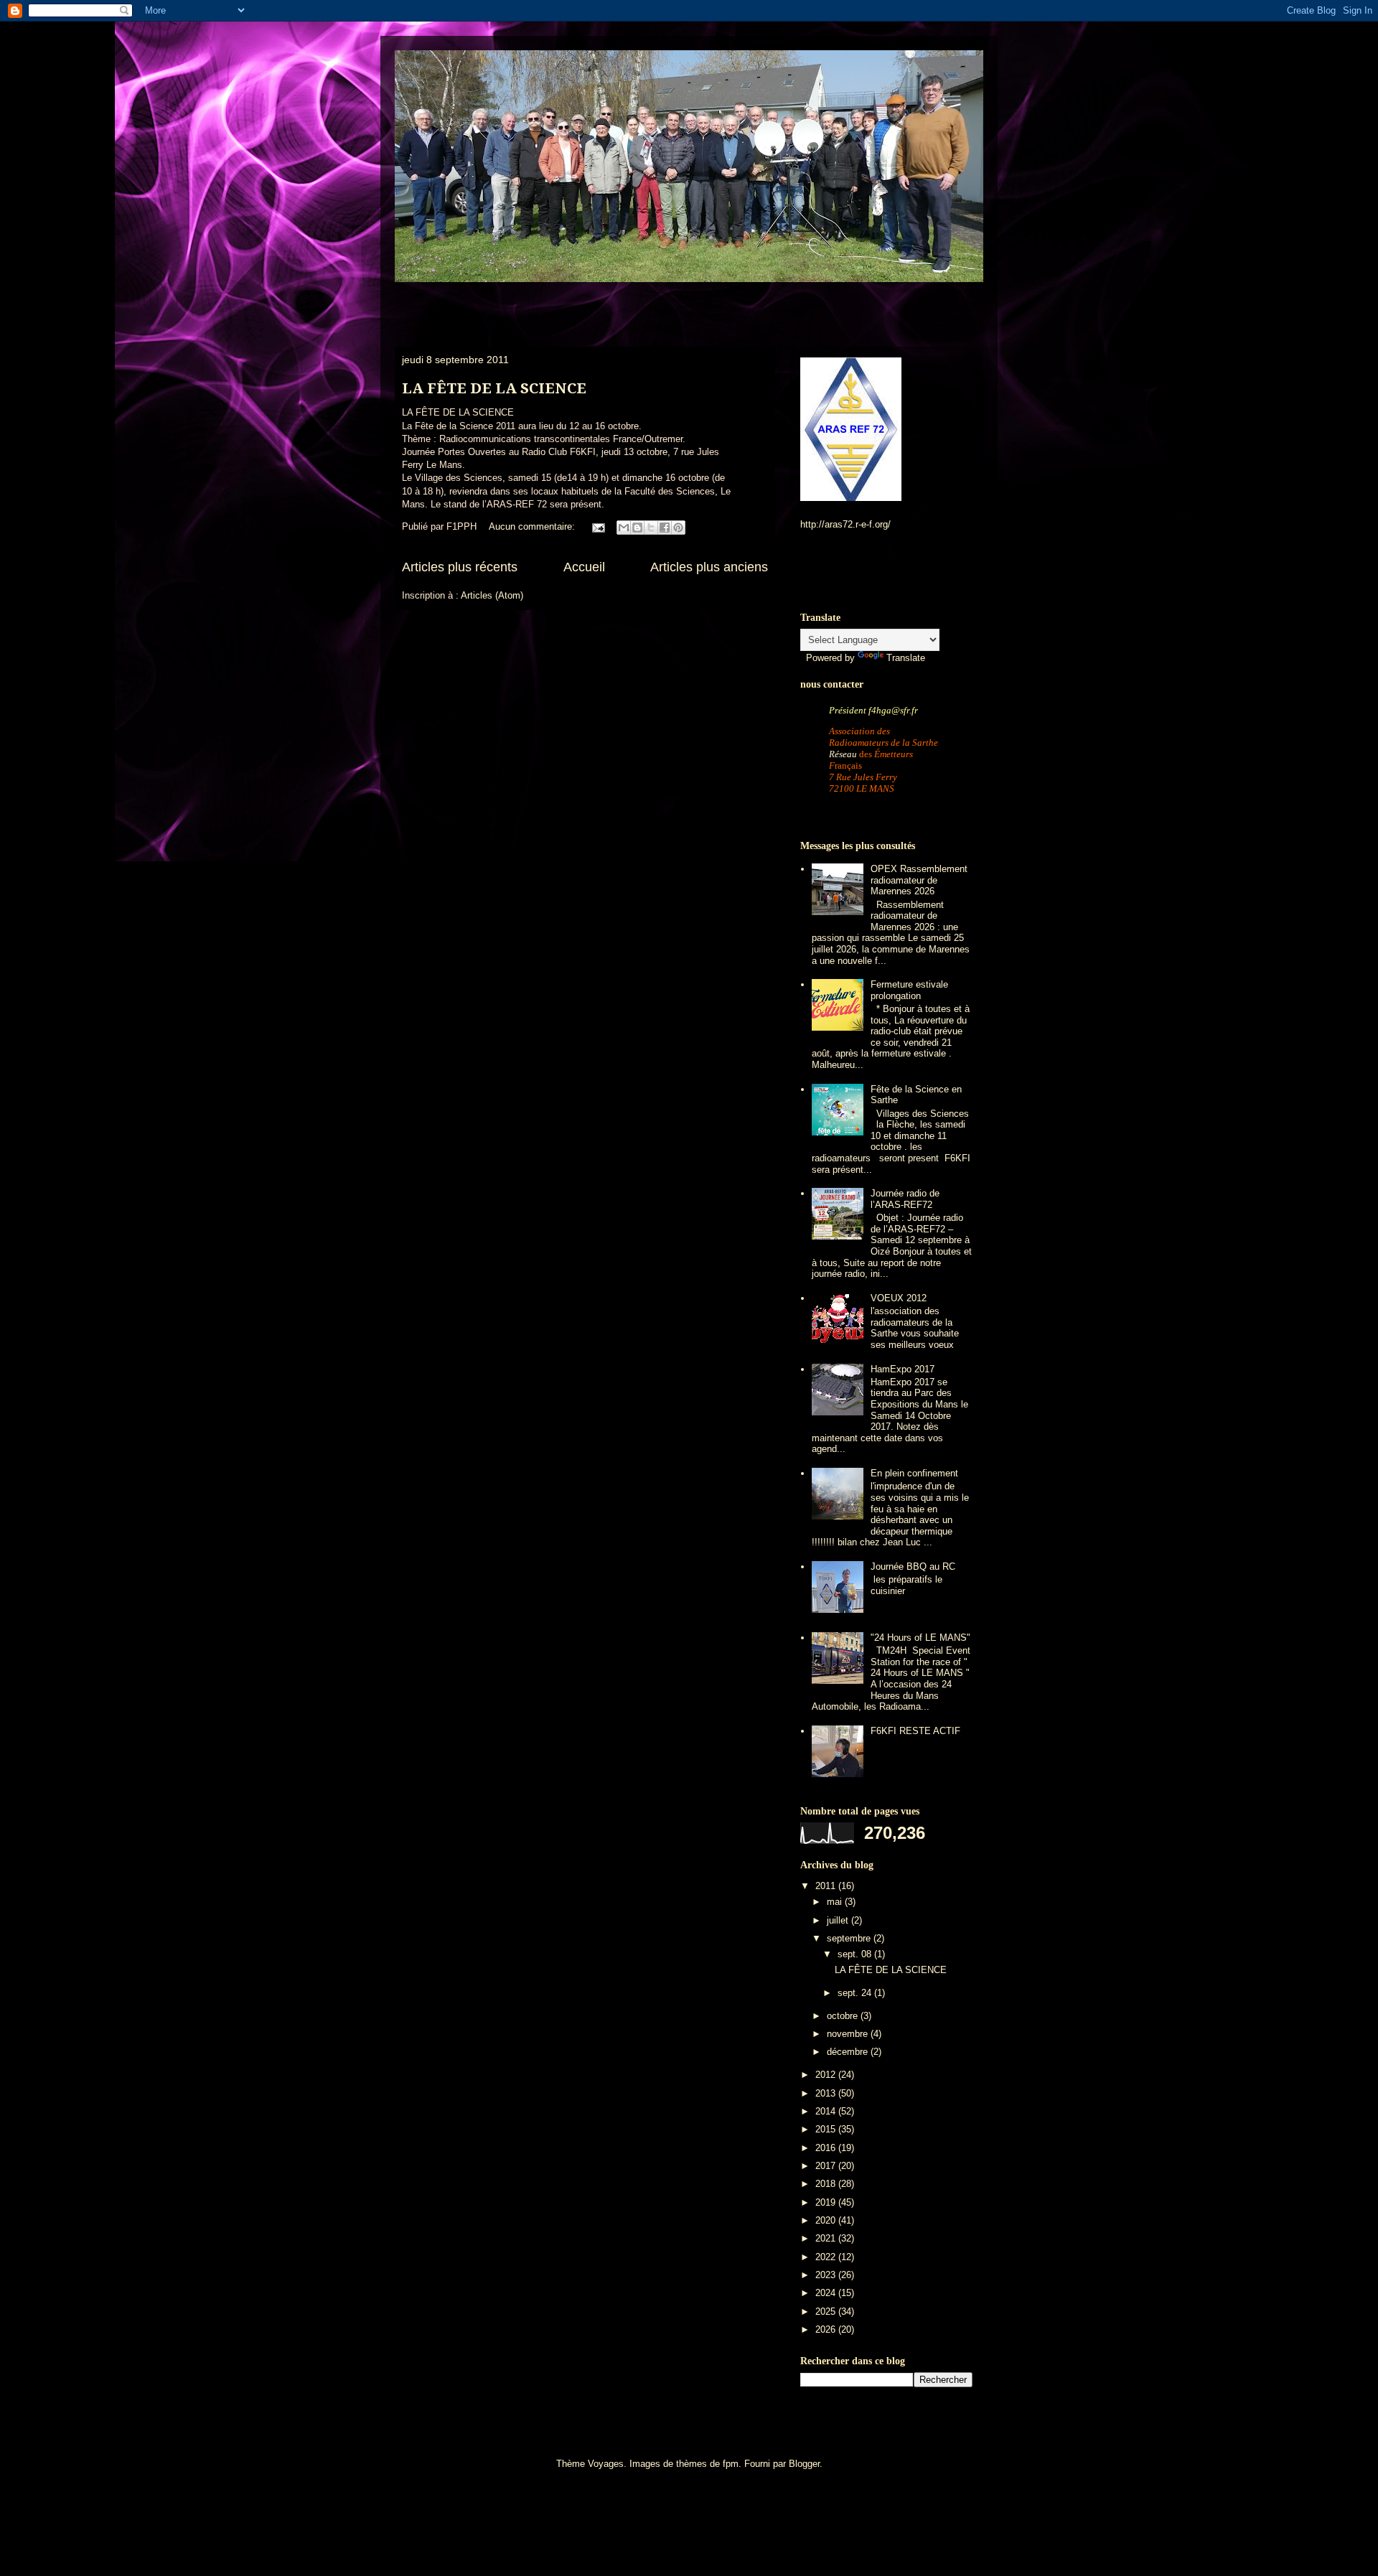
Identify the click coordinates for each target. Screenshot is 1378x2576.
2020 (827, 2220)
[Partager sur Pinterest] (678, 528)
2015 (827, 2129)
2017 (827, 2166)
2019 (827, 2202)
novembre (849, 2034)
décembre (849, 2052)
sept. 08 (856, 1954)
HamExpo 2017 (903, 1369)
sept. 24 (856, 1993)
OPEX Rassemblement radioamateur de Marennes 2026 (919, 880)
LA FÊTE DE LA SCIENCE (494, 388)
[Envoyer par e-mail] (624, 528)
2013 (827, 2093)
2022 (827, 2257)
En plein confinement (914, 1473)
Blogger (804, 2464)
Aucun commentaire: (533, 526)
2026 (827, 2329)
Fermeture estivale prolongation (909, 990)
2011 (827, 1886)
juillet (839, 1920)
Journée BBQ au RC (913, 1566)
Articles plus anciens (709, 567)
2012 (827, 2075)
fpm (731, 2464)
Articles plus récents (460, 567)
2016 (827, 2148)
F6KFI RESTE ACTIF (915, 1731)
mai (836, 1902)
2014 (827, 2111)
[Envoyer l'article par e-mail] (597, 526)
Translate (906, 658)
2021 (827, 2238)
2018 (827, 2184)
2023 (827, 2275)
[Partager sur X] (651, 528)
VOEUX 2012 (899, 1298)
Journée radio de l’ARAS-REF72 (905, 1199)
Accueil (584, 567)
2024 (827, 2293)
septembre (850, 1938)
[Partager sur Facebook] (665, 528)
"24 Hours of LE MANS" (920, 1638)
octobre (844, 2016)
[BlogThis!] (637, 528)
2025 (827, 2312)
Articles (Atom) (492, 595)
